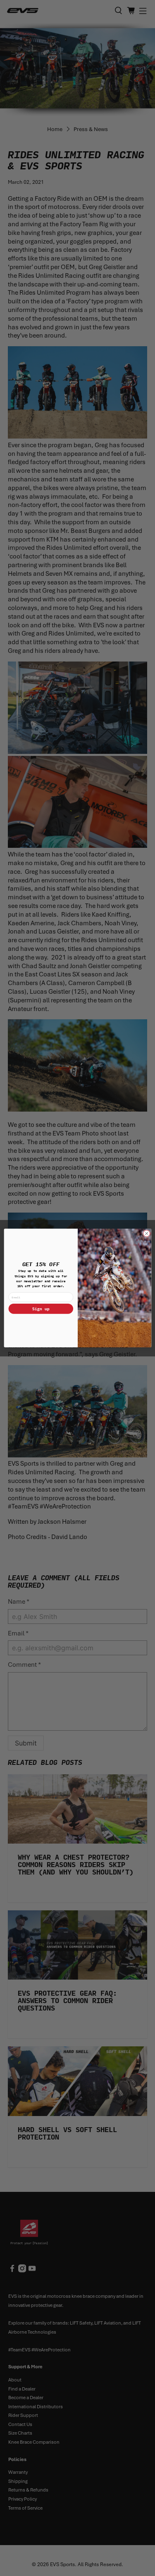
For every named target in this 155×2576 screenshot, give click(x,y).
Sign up (41, 1308)
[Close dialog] (146, 1234)
